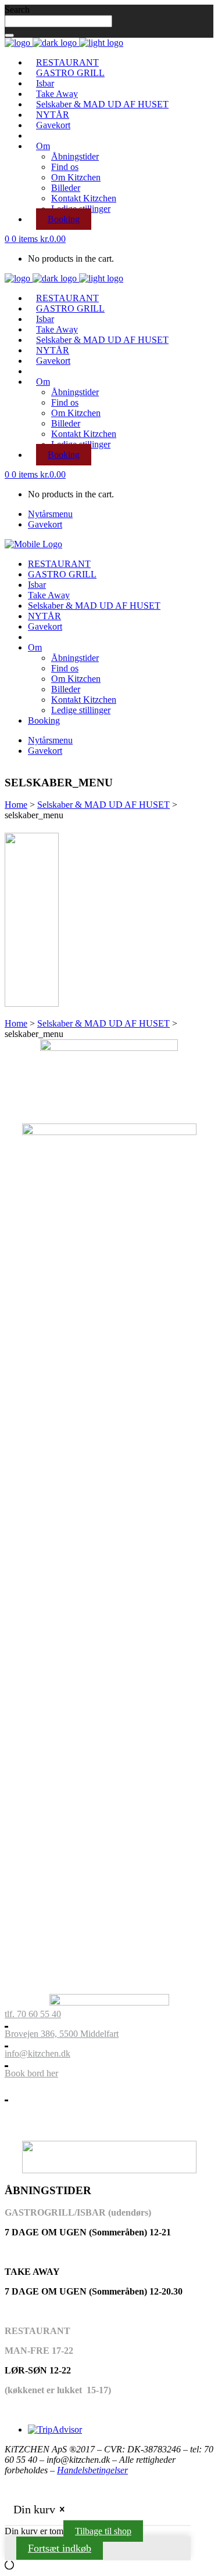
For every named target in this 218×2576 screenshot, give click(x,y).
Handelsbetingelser (92, 2470)
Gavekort (45, 524)
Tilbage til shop (103, 2531)
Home (16, 805)
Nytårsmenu (50, 514)
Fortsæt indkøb (60, 2548)
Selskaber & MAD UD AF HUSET (103, 805)
